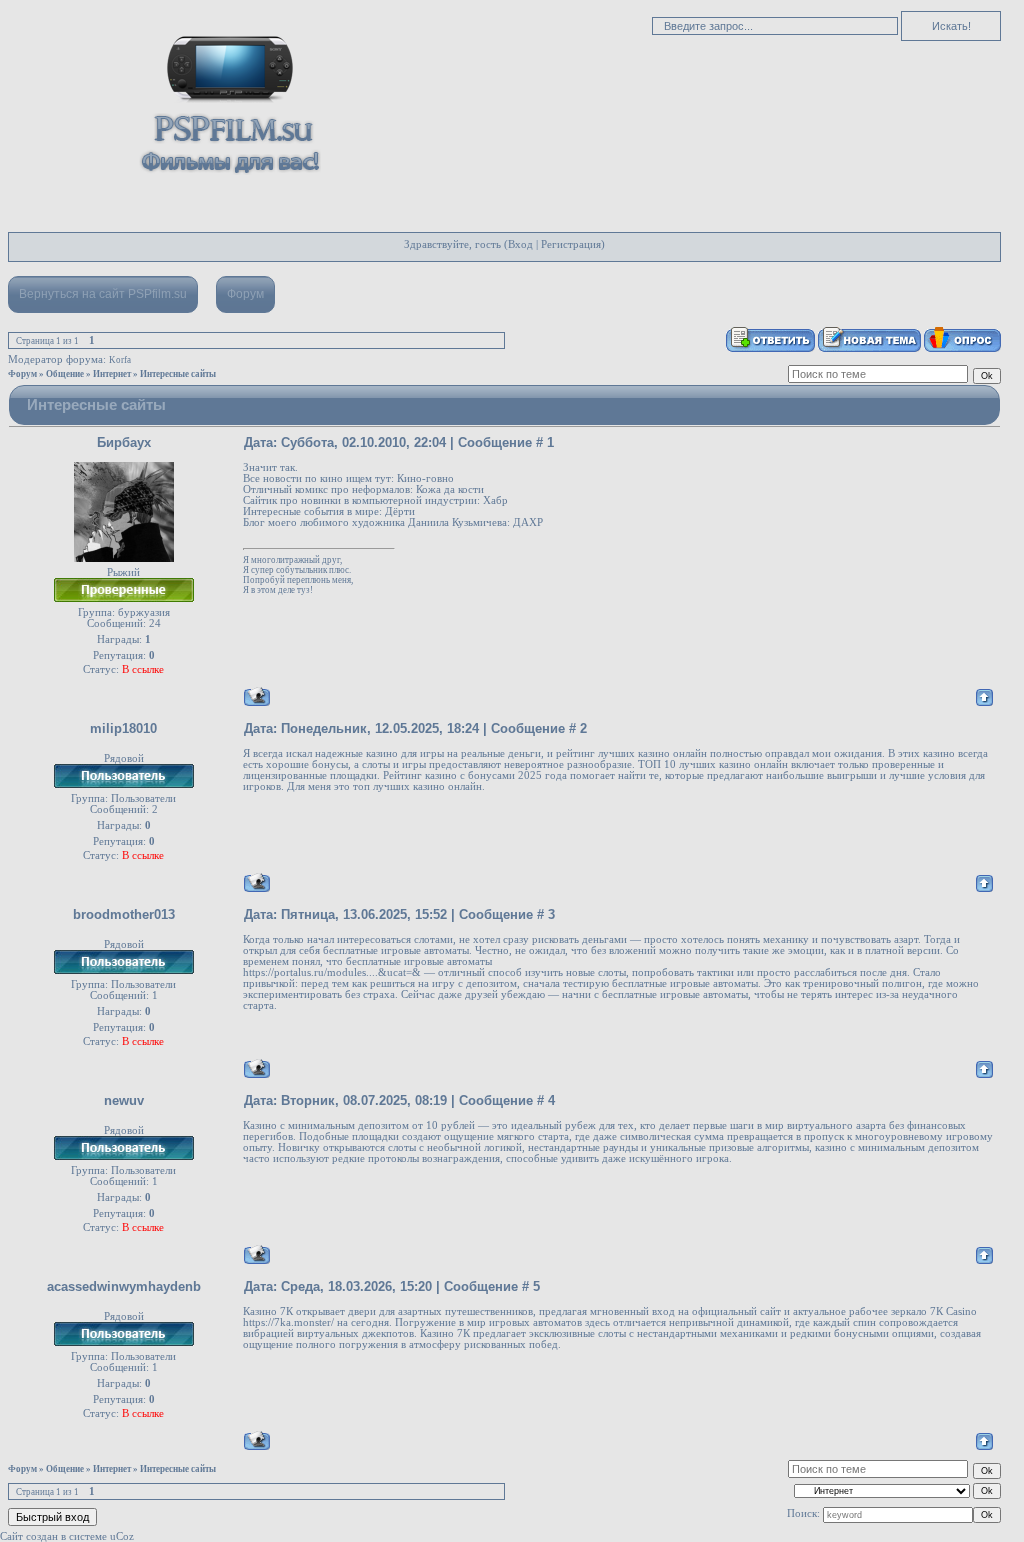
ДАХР (528, 522)
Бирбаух (124, 442)
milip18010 (123, 728)
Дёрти (400, 511)
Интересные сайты (178, 374)
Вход (520, 244)
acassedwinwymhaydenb (124, 1286)
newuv (124, 1100)
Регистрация (571, 244)
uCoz (122, 1536)
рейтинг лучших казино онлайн (631, 753)
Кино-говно (425, 478)
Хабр (495, 500)
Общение (65, 374)
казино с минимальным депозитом (897, 1147)
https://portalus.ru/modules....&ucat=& (332, 972)
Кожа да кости (450, 489)
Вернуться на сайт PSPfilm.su (103, 294)
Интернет (112, 374)
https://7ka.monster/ (288, 1322)
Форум (245, 294)
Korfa (120, 360)
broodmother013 (124, 914)
